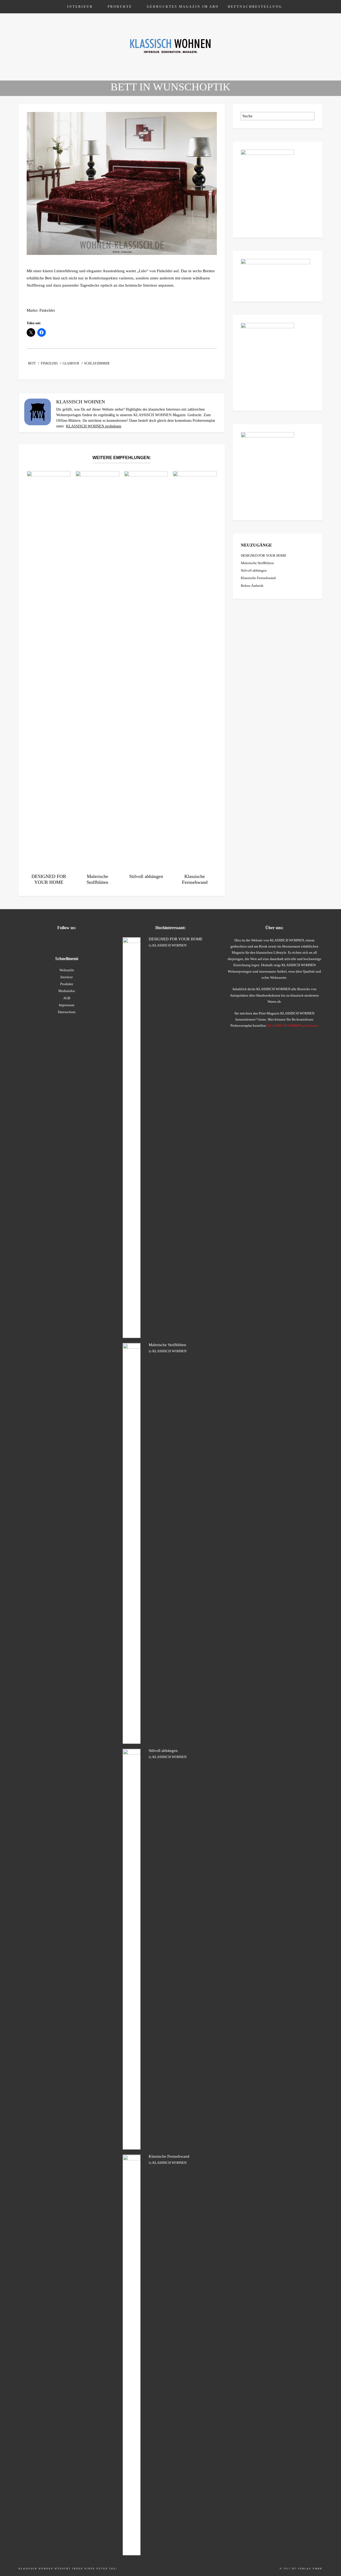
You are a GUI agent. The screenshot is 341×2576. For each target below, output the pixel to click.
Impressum (67, 1005)
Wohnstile (67, 970)
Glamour (71, 363)
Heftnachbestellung (255, 7)
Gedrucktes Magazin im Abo (183, 7)
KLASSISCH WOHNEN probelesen (94, 426)
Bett (32, 363)
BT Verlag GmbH (307, 2569)
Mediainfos (67, 991)
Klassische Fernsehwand (258, 578)
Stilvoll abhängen (254, 570)
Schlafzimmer (97, 363)
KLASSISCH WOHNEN (169, 945)
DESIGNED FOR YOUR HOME (264, 555)
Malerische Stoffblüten (257, 563)
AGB (67, 998)
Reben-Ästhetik (252, 586)
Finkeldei (49, 363)
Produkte (120, 7)
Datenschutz (67, 1012)
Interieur (80, 7)
